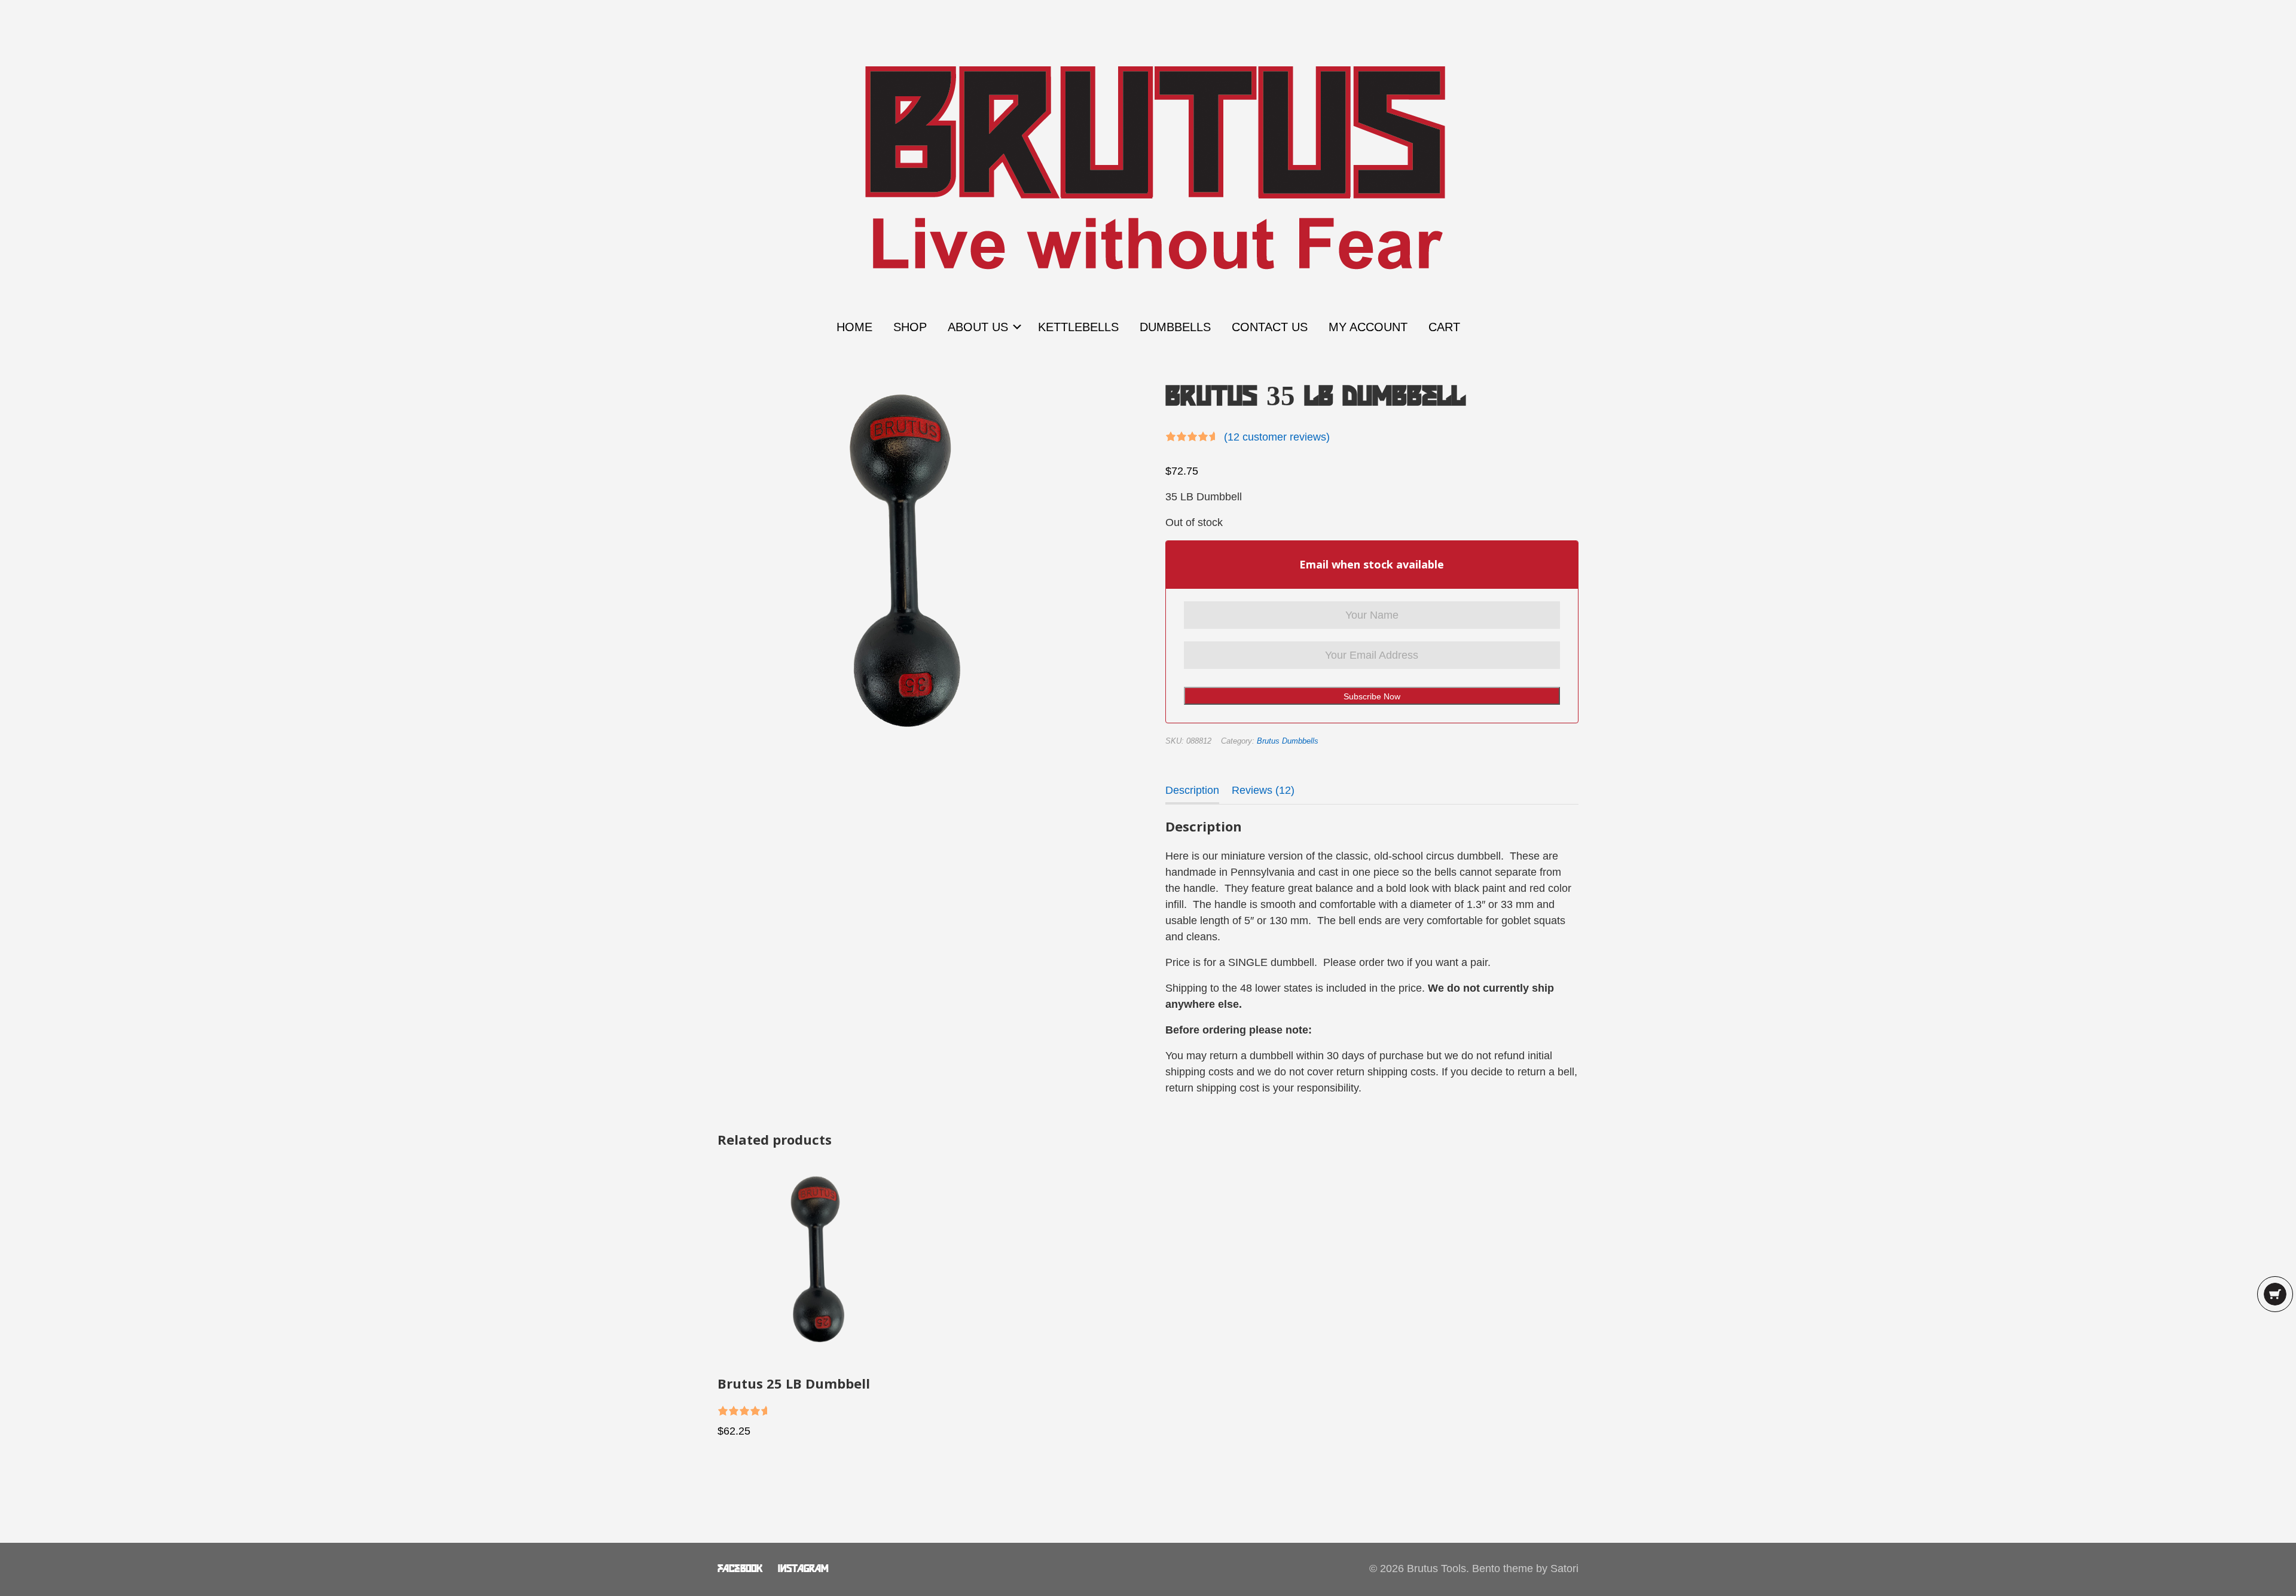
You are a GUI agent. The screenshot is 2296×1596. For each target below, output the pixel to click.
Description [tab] (1192, 790)
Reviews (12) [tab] (1263, 790)
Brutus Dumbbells (1288, 741)
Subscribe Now (1372, 696)
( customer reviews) (1277, 437)
